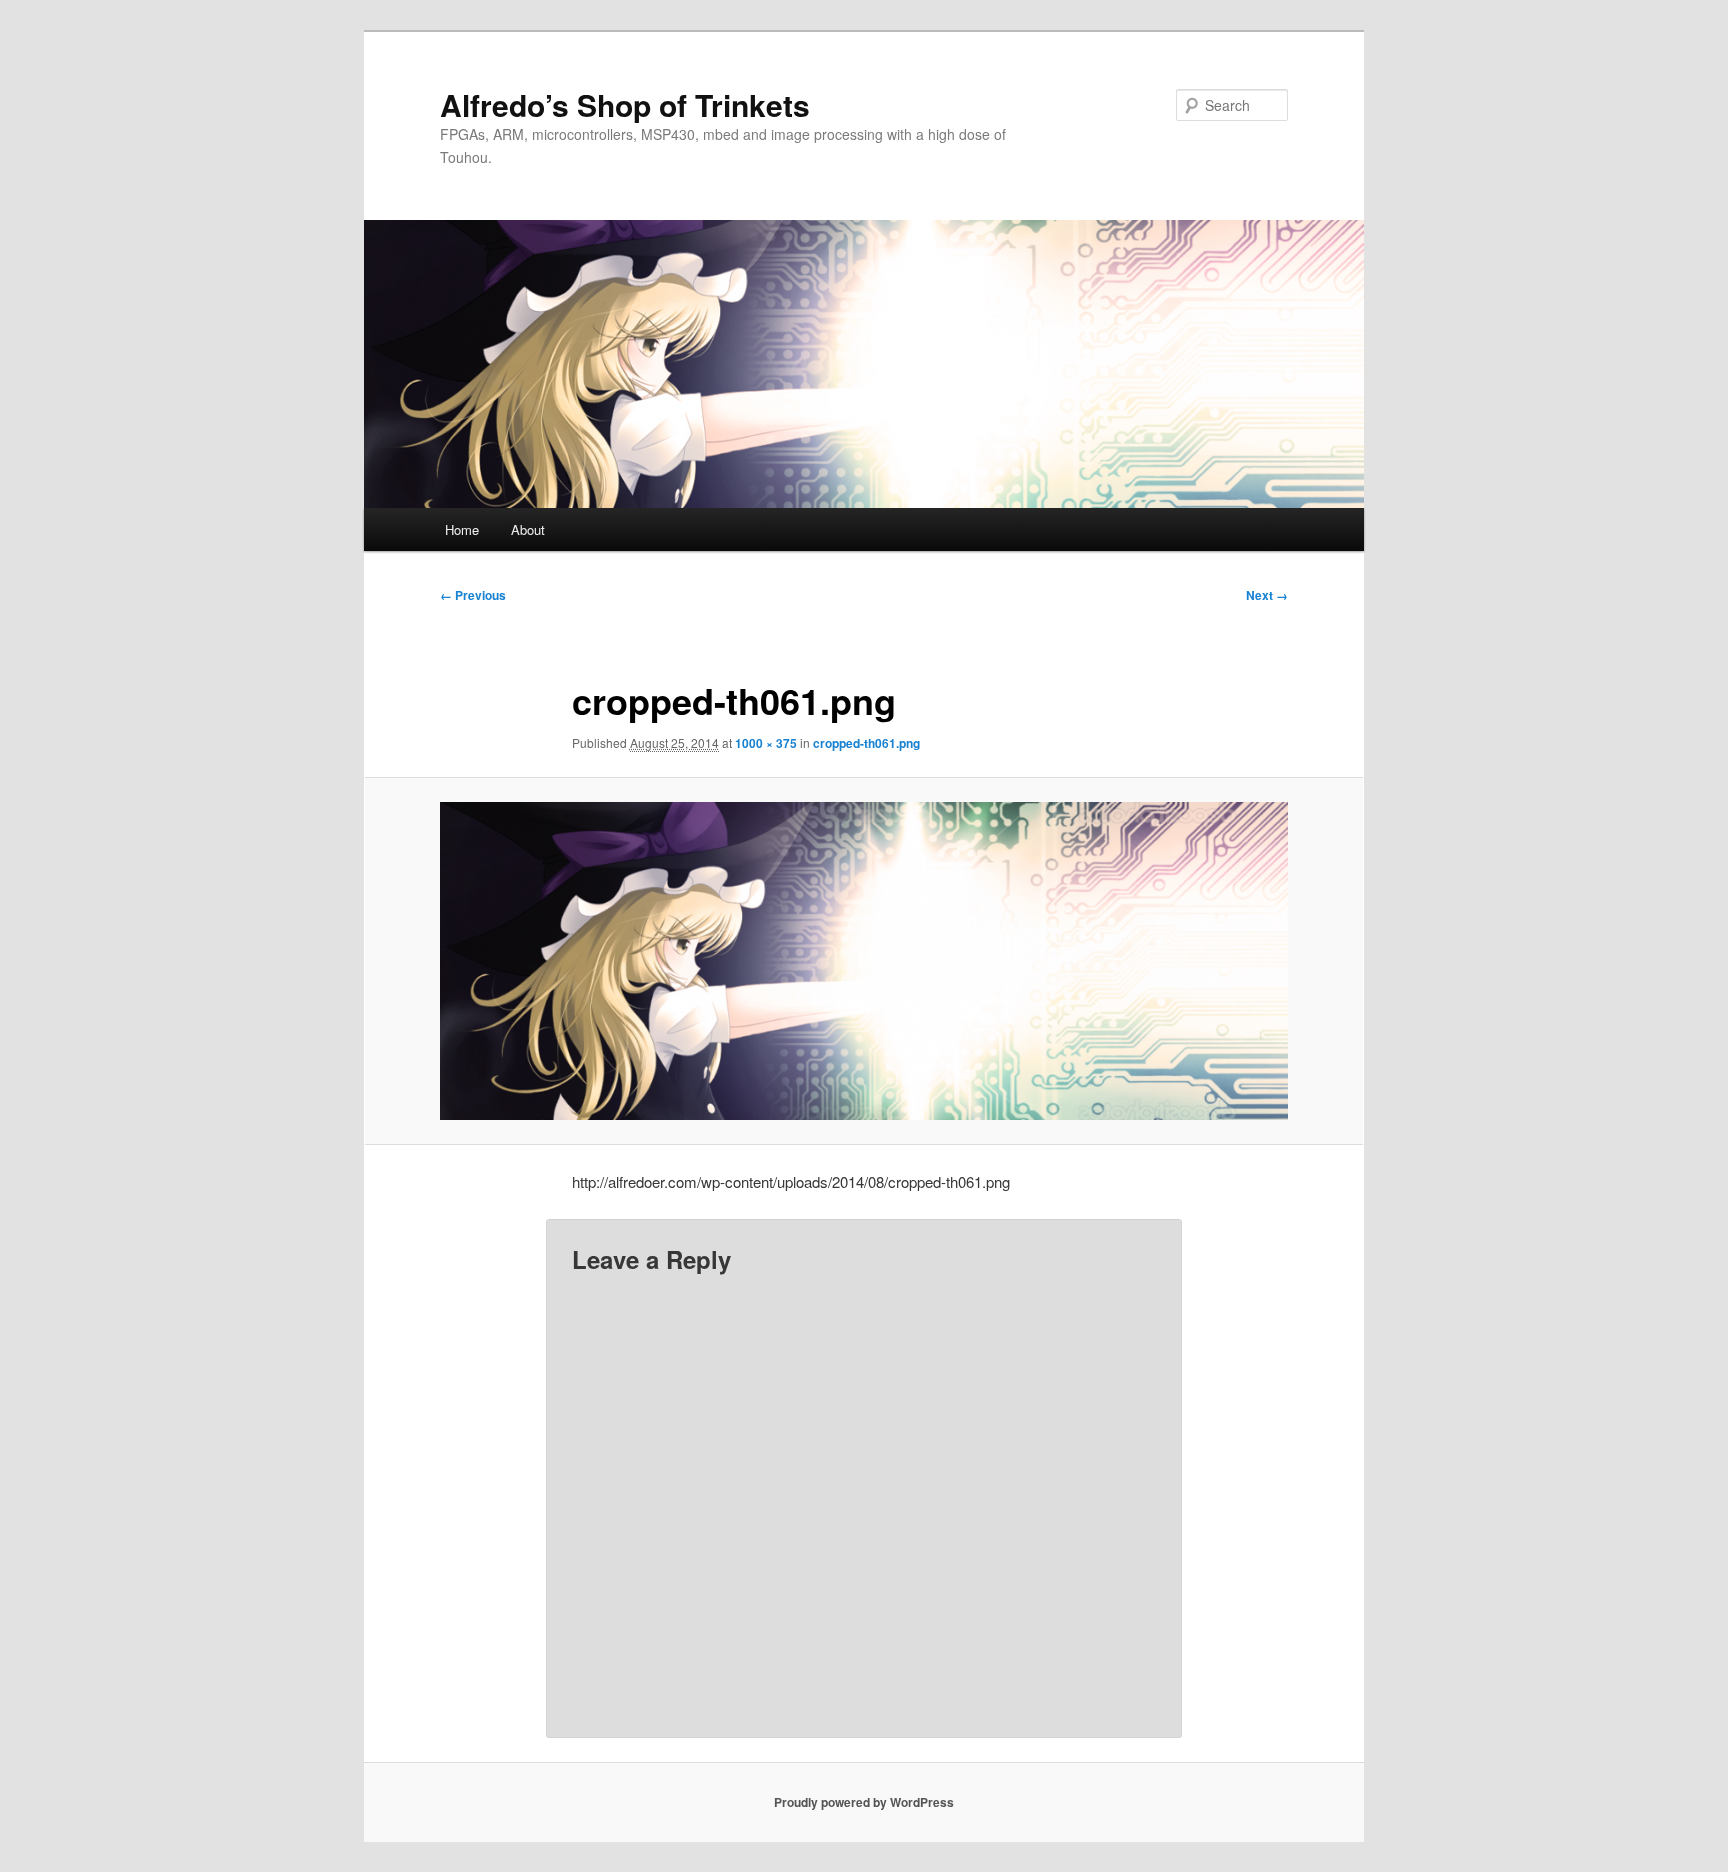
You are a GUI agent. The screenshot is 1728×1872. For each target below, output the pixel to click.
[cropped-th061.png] (864, 961)
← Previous (473, 595)
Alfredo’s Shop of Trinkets (625, 104)
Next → (1267, 595)
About (528, 529)
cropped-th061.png (866, 743)
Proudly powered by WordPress (864, 1802)
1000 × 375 (766, 743)
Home (462, 529)
